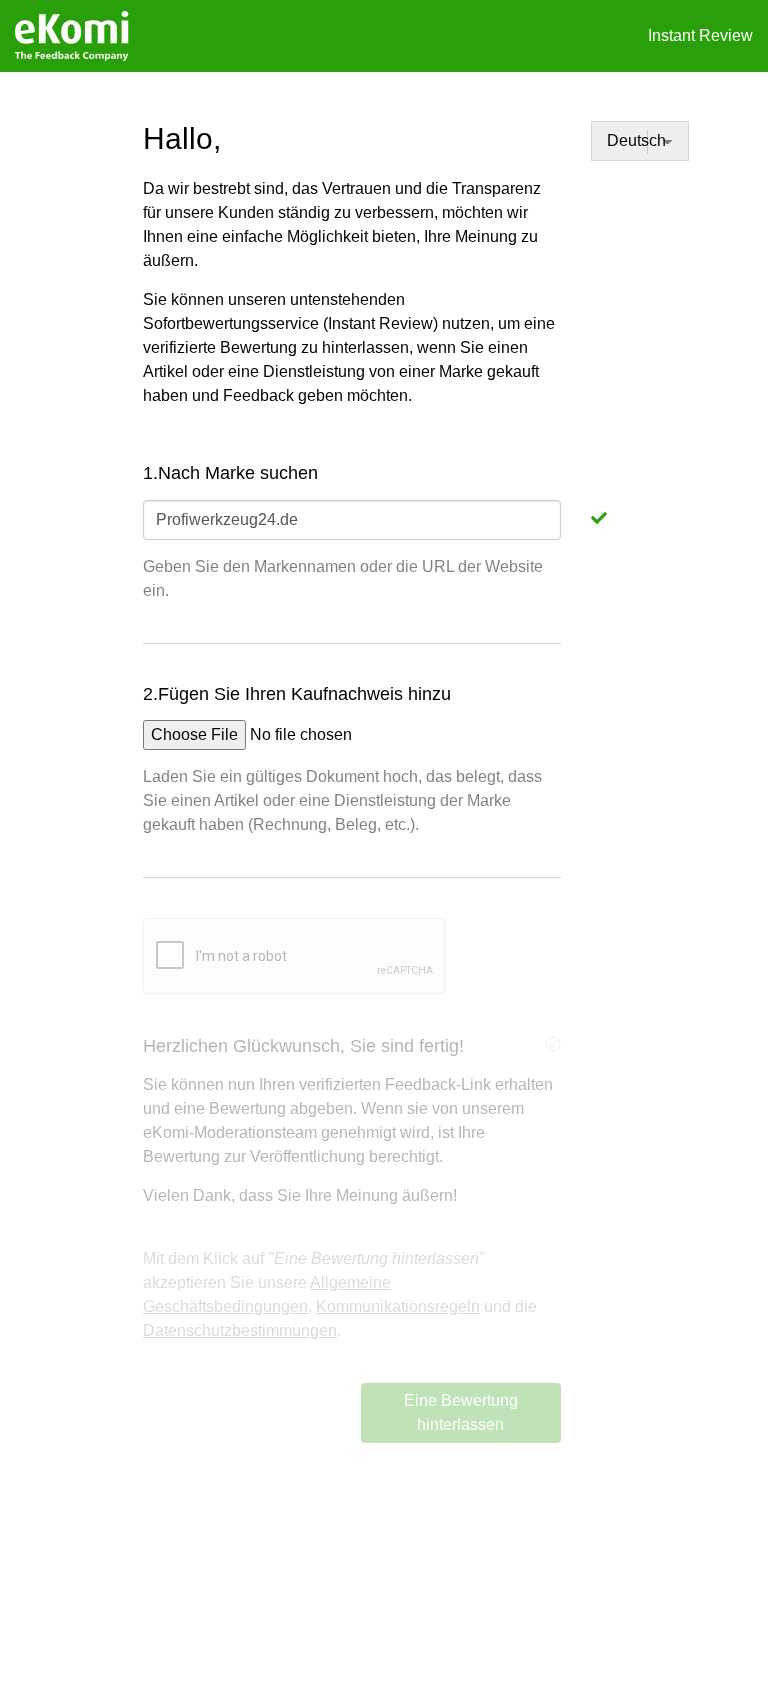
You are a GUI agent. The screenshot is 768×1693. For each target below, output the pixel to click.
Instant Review (700, 35)
